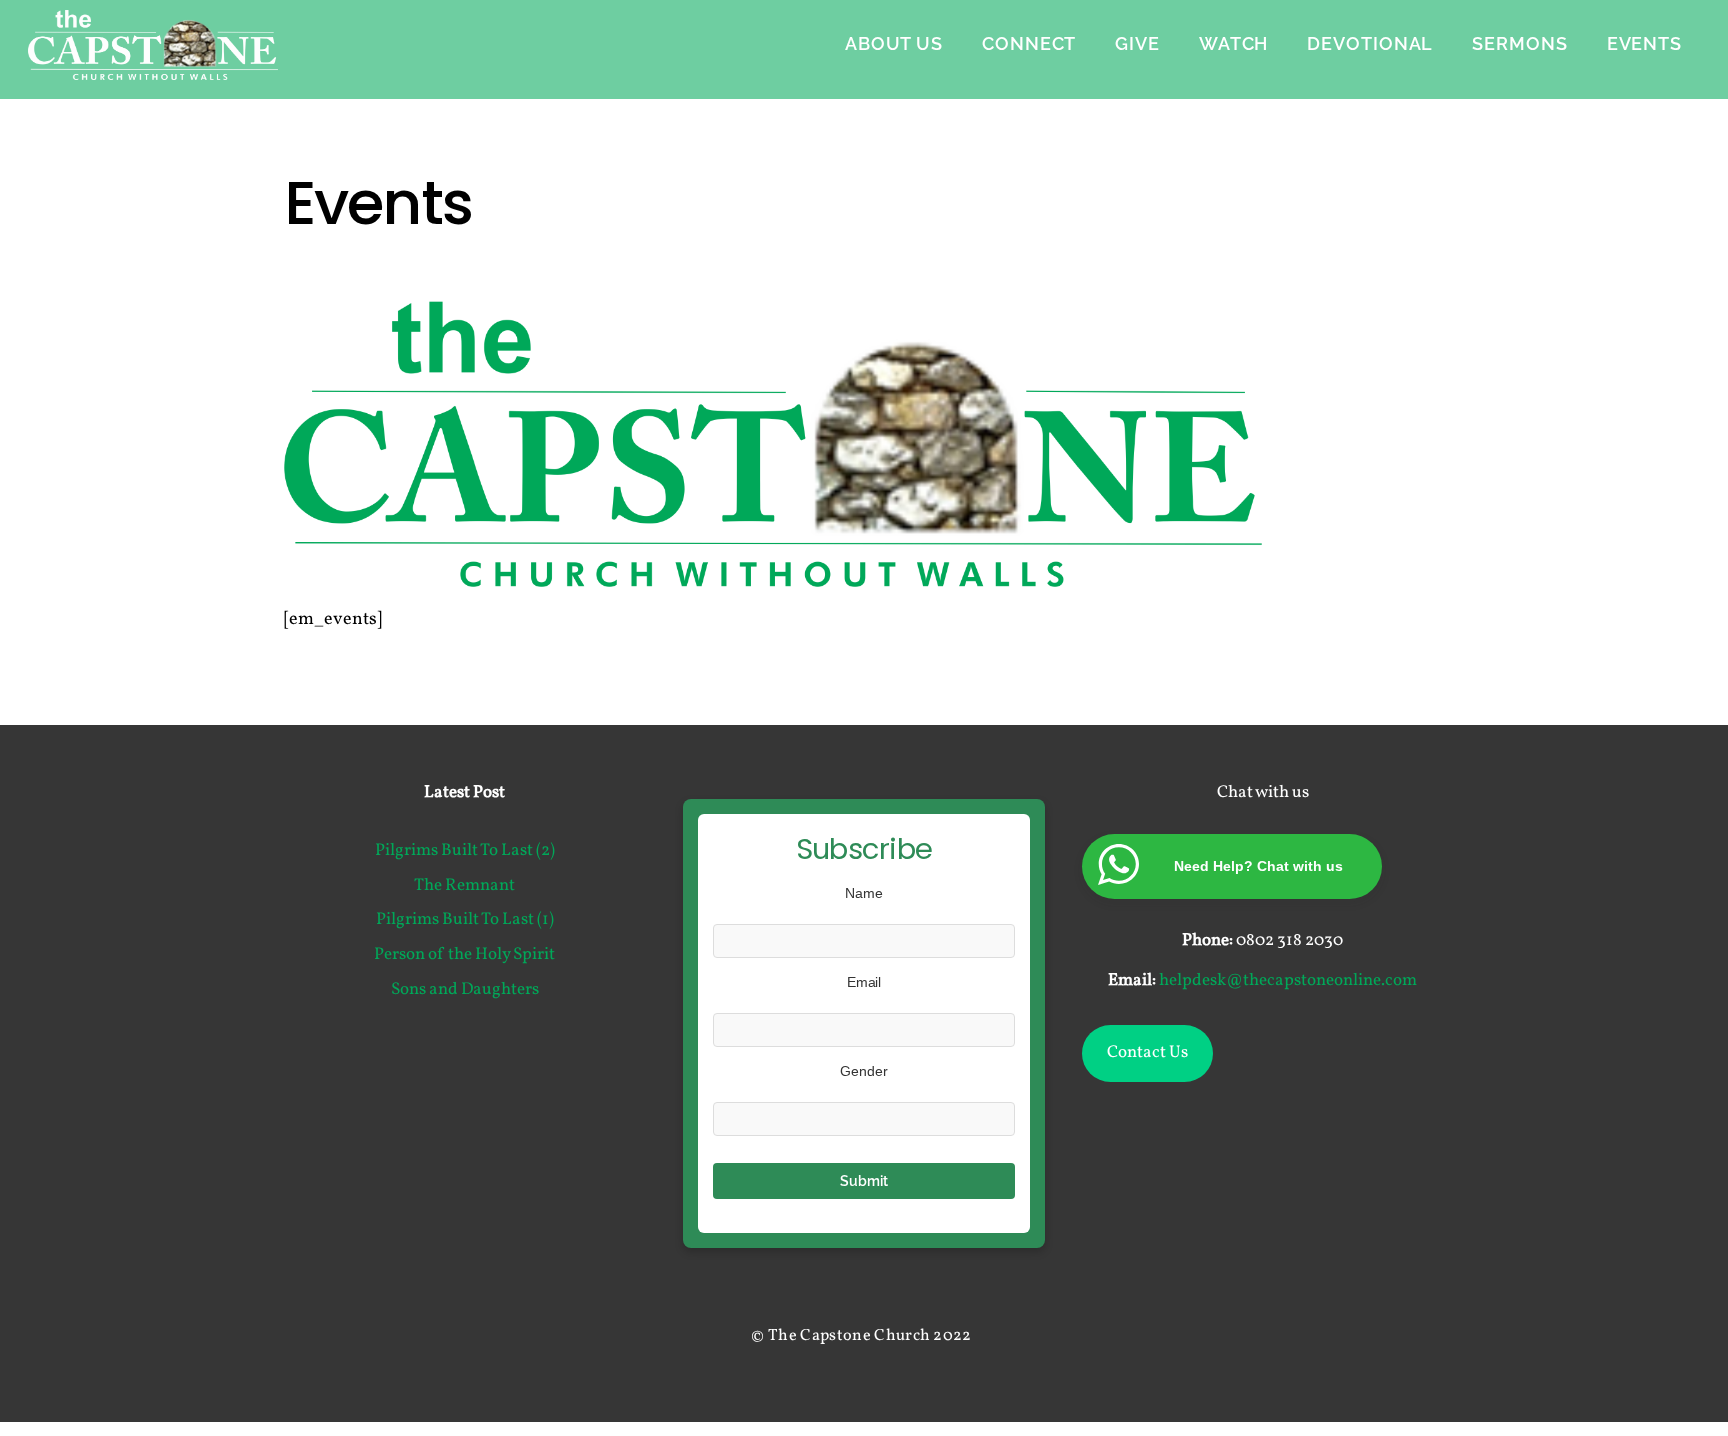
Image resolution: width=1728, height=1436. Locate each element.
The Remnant (464, 886)
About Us (894, 43)
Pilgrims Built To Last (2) (465, 851)
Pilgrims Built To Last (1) (465, 920)
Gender (863, 1071)
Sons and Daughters (465, 990)
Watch (1234, 43)
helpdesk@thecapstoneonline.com (1288, 981)
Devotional (1370, 43)
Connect (1029, 43)
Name (863, 893)
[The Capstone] (153, 67)
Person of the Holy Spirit (464, 955)
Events (1644, 43)
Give (1137, 43)
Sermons (1519, 43)
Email (864, 982)
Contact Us (1147, 1053)
